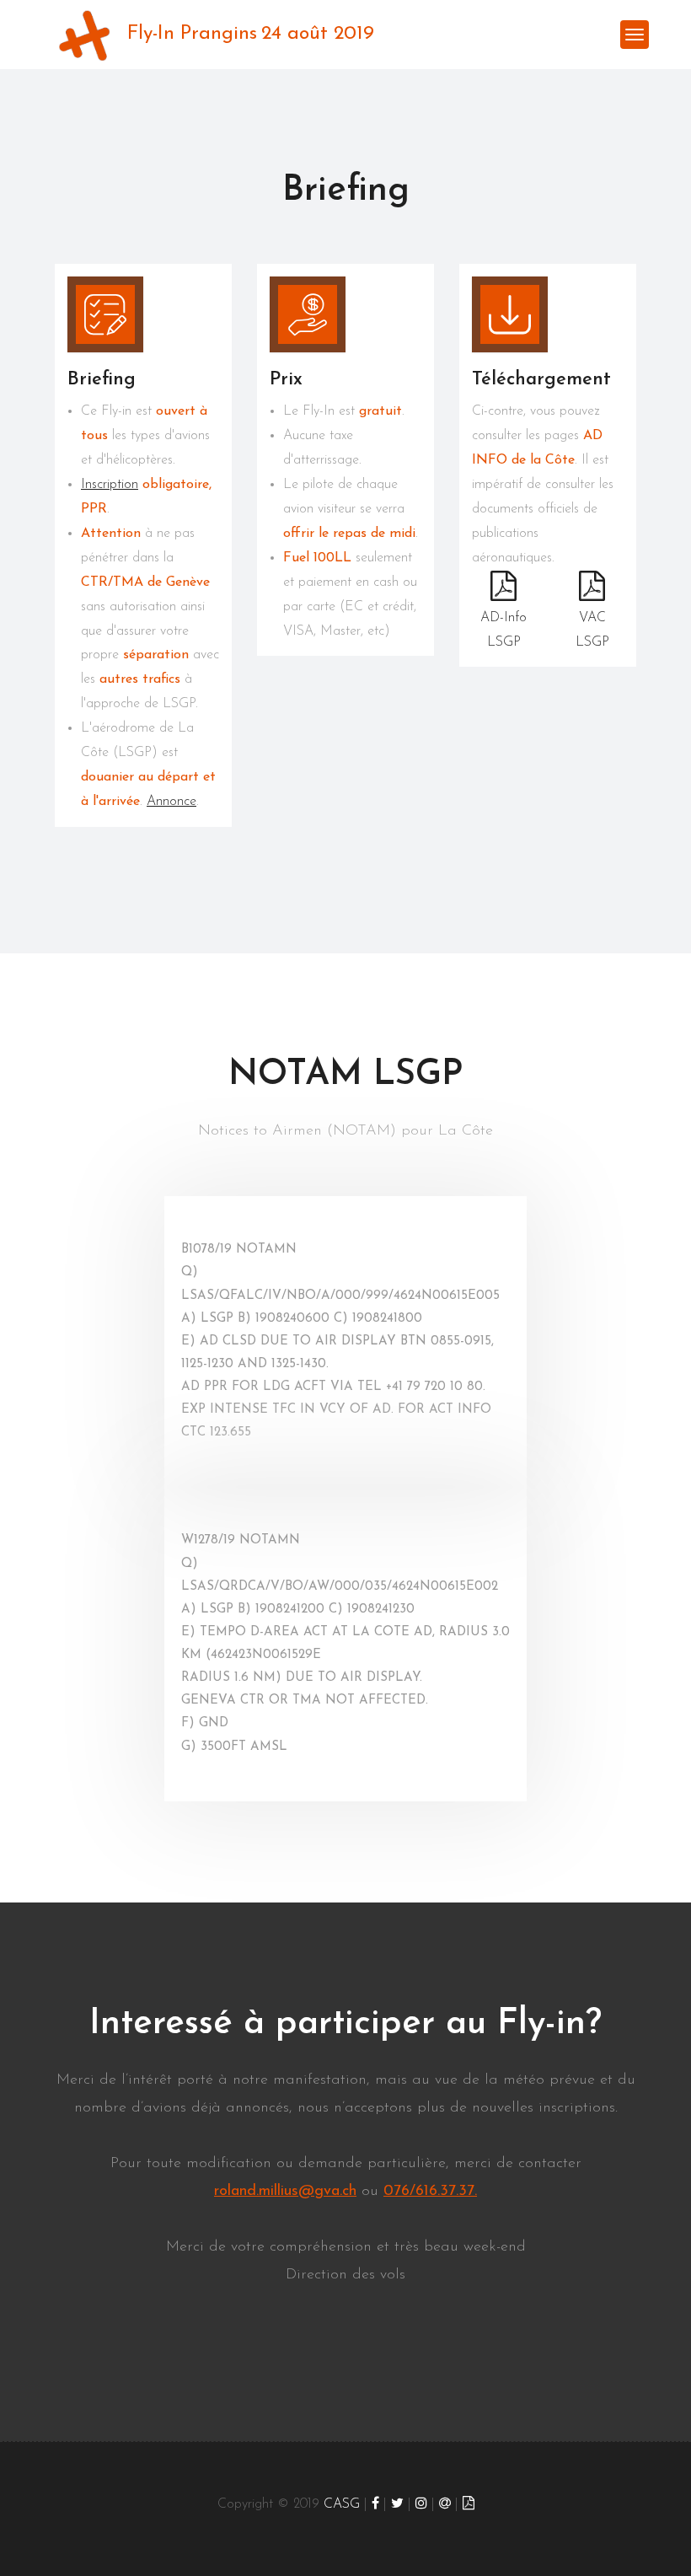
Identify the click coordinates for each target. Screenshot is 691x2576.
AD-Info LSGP (504, 630)
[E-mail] (445, 2504)
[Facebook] (375, 2504)
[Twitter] (397, 2504)
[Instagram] (421, 2504)
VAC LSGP (592, 630)
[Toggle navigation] (635, 35)
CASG (342, 2504)
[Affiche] (469, 2504)
